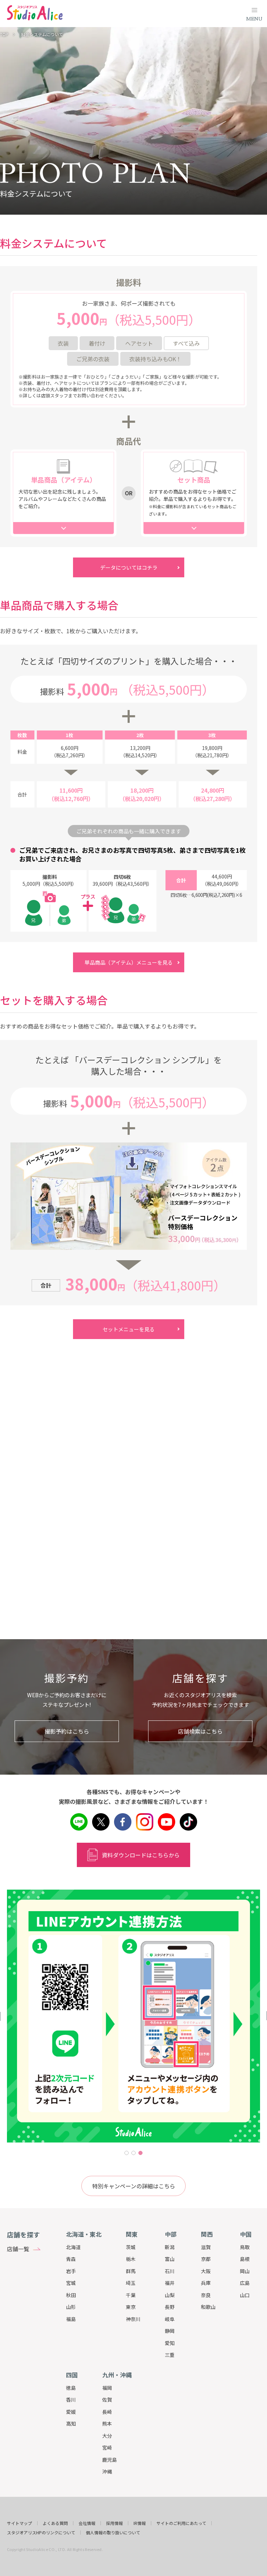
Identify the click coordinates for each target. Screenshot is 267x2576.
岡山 (245, 2271)
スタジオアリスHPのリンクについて (41, 2533)
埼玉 (131, 2283)
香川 (71, 2400)
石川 (170, 2271)
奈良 (206, 2295)
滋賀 (206, 2247)
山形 (71, 2307)
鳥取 (245, 2247)
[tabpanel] (133, 2016)
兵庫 (206, 2283)
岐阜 (170, 2319)
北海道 (73, 2247)
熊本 (107, 2424)
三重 (170, 2355)
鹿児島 (110, 2460)
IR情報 (140, 2523)
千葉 (131, 2295)
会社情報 (87, 2523)
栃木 (131, 2259)
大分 (107, 2436)
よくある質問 (55, 2523)
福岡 (107, 2388)
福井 (170, 2283)
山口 (245, 2295)
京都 (206, 2259)
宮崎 (107, 2447)
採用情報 (114, 2523)
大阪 (206, 2271)
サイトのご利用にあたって (181, 2523)
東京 (131, 2307)
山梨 (170, 2295)
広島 (245, 2283)
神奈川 (133, 2319)
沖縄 (107, 2471)
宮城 (71, 2283)
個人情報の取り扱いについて (113, 2533)
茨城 (131, 2247)
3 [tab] (140, 2153)
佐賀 (107, 2400)
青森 (71, 2259)
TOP (4, 34)
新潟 (170, 2247)
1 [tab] (127, 2153)
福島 (71, 2319)
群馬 (131, 2271)
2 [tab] (133, 2153)
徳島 (71, 2388)
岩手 (71, 2271)
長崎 (107, 2412)
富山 (170, 2259)
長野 (170, 2307)
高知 (71, 2424)
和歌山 (208, 2307)
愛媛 (71, 2412)
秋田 (71, 2295)
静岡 (170, 2331)
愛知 (170, 2343)
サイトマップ (19, 2523)
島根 (245, 2259)
